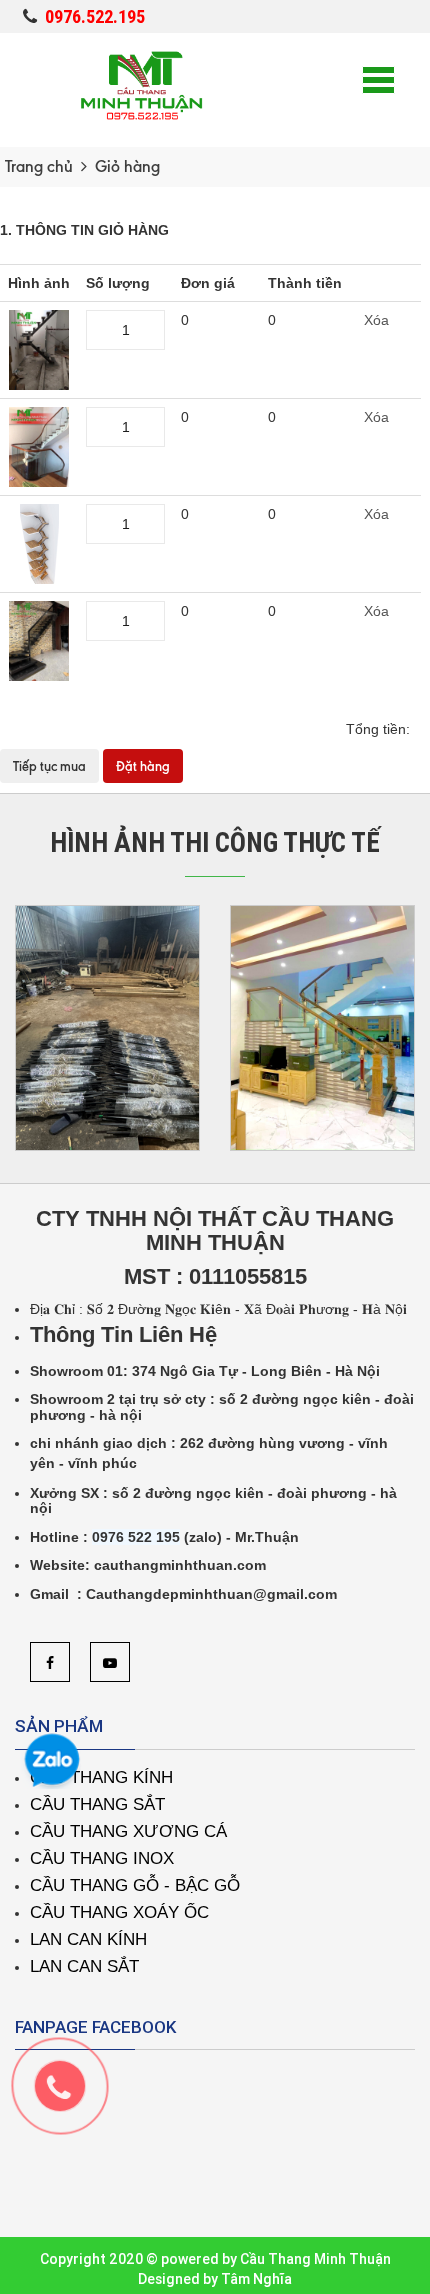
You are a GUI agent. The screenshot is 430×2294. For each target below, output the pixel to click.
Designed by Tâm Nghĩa (215, 2279)
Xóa (376, 320)
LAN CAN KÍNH (88, 1939)
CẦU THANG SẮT (97, 1804)
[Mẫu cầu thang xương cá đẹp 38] (39, 542)
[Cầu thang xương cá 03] (39, 639)
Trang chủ (39, 166)
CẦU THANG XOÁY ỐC (119, 1912)
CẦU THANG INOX (102, 1858)
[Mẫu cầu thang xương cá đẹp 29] (39, 348)
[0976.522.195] (70, 2096)
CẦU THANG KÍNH (101, 1777)
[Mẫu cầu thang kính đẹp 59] (39, 445)
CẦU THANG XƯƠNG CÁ (128, 1831)
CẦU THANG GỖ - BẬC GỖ (135, 1885)
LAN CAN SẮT (84, 1966)
